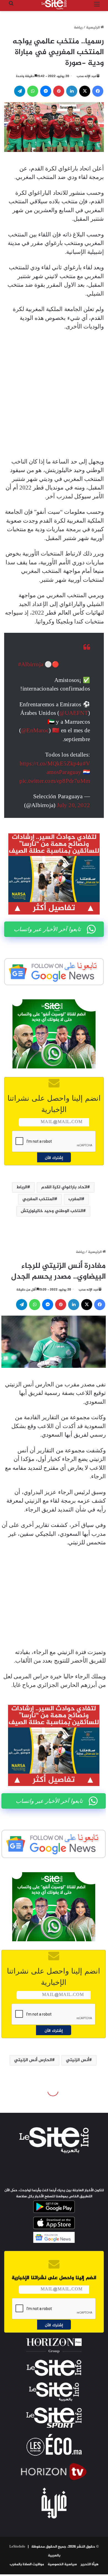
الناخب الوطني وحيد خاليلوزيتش (52, 1211)
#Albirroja (31, 664)
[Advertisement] (54, 394)
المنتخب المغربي (38, 1199)
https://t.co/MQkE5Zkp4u (51, 763)
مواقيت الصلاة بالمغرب (27, 2564)
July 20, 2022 (73, 805)
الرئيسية (93, 28)
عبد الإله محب (87, 76)
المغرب (75, 1199)
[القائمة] (97, 7)
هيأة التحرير (90, 2564)
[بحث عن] (11, 7)
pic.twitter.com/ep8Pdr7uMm (55, 781)
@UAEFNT (74, 713)
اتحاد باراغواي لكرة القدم (64, 1187)
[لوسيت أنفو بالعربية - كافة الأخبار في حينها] (54, 5)
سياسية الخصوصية (62, 2564)
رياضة (78, 28)
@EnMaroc (35, 730)
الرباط (22, 1187)
